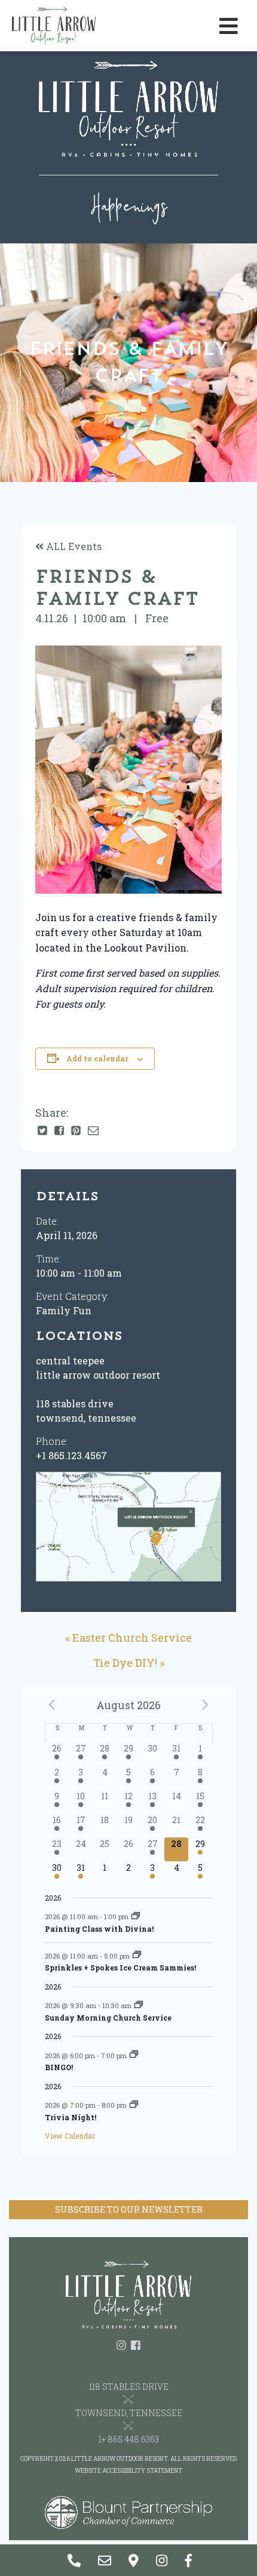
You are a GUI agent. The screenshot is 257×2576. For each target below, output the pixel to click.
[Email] (93, 1131)
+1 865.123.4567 (71, 1455)
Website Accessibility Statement (128, 2471)
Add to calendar (97, 1058)
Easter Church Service (132, 1638)
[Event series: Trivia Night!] (134, 2105)
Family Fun (64, 1310)
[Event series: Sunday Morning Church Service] (139, 2005)
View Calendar (70, 2136)
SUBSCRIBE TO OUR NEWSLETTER (129, 2209)
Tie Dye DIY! (125, 1663)
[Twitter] (42, 1131)
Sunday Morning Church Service (108, 2018)
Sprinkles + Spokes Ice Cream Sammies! (120, 1967)
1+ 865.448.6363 (129, 2439)
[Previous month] (52, 1704)
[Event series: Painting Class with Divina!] (136, 1916)
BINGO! (59, 2067)
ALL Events (73, 546)
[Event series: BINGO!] (134, 2055)
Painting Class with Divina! (99, 1929)
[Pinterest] (76, 1131)
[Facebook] (59, 1131)
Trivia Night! (71, 2117)
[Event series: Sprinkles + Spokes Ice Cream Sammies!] (137, 1955)
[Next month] (206, 1704)
